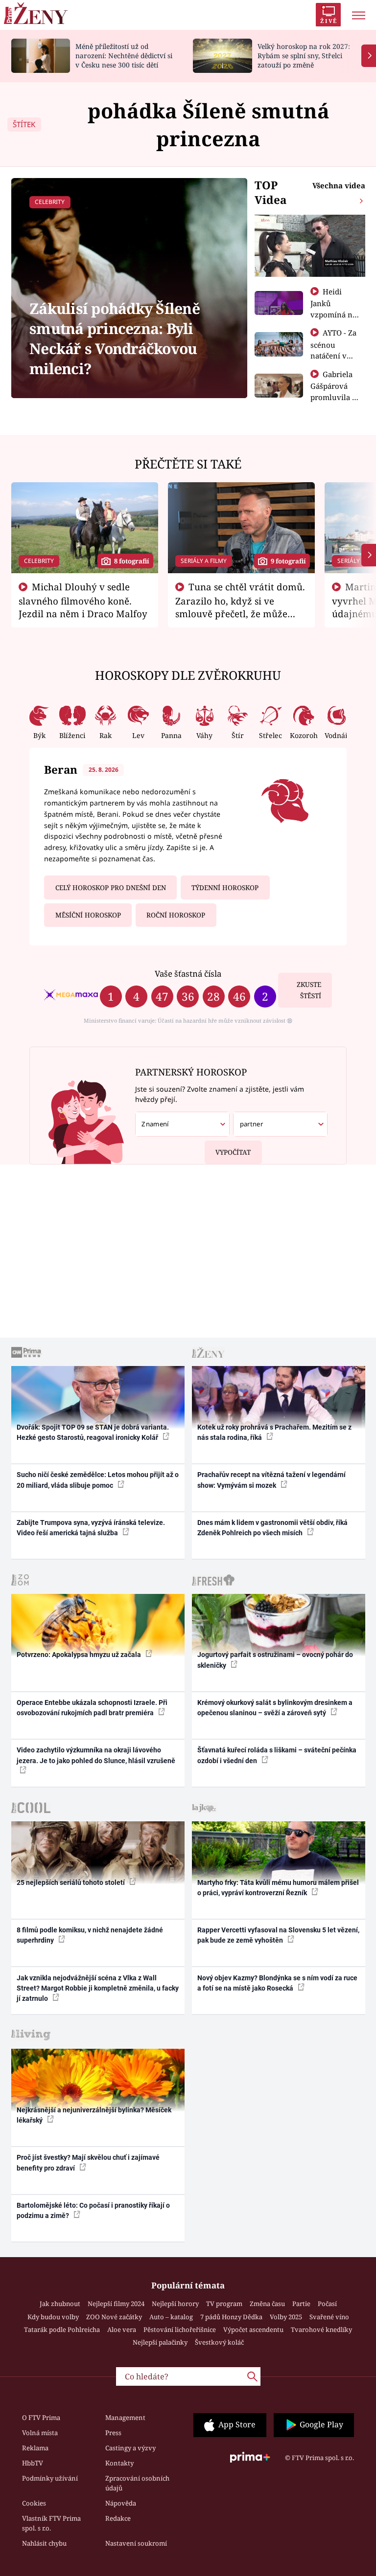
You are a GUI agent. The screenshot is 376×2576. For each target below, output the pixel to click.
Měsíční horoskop (88, 915)
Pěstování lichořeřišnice (180, 2330)
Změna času (267, 2304)
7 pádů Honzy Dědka (231, 2317)
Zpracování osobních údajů (137, 2483)
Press (113, 2433)
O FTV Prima (41, 2418)
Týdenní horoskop (225, 888)
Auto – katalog (171, 2317)
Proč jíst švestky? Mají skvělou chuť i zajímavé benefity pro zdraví (88, 2162)
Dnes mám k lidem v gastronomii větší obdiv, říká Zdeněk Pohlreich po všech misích (272, 1528)
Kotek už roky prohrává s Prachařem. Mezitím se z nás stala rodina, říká (274, 1432)
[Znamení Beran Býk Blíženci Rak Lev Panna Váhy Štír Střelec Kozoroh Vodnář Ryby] (182, 1124)
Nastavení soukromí (136, 2543)
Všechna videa (339, 185)
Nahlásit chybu (44, 2543)
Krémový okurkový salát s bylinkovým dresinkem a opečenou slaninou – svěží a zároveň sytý (275, 1708)
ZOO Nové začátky (114, 2317)
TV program (224, 2304)
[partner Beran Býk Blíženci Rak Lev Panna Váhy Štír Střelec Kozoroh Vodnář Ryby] (280, 1124)
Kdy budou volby (53, 2317)
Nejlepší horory (175, 2304)
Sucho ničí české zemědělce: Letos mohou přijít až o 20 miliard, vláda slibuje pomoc (98, 1480)
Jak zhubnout (60, 2304)
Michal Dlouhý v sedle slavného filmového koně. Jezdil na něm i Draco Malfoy (83, 600)
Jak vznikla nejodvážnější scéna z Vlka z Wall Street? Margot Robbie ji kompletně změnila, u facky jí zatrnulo (98, 1988)
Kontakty (119, 2463)
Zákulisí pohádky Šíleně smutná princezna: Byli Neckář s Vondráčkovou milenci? (115, 339)
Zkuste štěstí (309, 990)
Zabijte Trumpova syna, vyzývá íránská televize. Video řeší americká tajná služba (91, 1528)
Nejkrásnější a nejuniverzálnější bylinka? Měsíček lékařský (94, 2115)
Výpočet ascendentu (253, 2330)
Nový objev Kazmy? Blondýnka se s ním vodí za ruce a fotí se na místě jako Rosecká (277, 1983)
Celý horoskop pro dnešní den (111, 888)
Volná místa (40, 2433)
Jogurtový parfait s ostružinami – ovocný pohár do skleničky (275, 1660)
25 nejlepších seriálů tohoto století (71, 1882)
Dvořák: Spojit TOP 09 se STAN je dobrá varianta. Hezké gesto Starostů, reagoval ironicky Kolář (93, 1432)
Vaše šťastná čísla (188, 974)
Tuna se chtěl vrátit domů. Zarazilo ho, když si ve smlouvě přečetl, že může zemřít (240, 606)
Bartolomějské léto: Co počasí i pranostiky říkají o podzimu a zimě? (93, 2210)
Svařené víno (329, 2317)
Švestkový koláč (219, 2342)
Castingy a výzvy (130, 2448)
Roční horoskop (176, 915)
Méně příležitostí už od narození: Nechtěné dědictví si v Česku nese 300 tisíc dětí (124, 56)
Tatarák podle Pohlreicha (62, 2330)
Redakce (118, 2518)
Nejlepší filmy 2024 (116, 2304)
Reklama (35, 2448)
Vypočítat (233, 1152)
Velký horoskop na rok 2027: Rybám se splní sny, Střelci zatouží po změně (304, 56)
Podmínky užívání (50, 2478)
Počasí (327, 2304)
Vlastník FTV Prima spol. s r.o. (51, 2523)
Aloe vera (122, 2330)
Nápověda (121, 2503)
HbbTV (33, 2463)
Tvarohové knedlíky (321, 2330)
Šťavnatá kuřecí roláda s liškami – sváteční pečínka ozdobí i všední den (277, 1755)
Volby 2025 (286, 2317)
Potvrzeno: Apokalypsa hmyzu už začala (80, 1655)
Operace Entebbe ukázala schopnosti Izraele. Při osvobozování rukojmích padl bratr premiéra (92, 1708)
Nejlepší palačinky (160, 2342)
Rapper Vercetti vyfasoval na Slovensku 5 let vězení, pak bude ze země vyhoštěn (278, 1935)
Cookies (34, 2503)
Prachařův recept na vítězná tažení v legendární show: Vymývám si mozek (271, 1480)
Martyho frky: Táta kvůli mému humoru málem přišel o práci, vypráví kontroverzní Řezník (278, 1888)
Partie (301, 2304)
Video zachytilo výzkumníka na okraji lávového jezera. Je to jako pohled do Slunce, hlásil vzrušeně (96, 1755)
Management (125, 2418)
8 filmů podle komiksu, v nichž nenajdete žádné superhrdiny (90, 1935)
